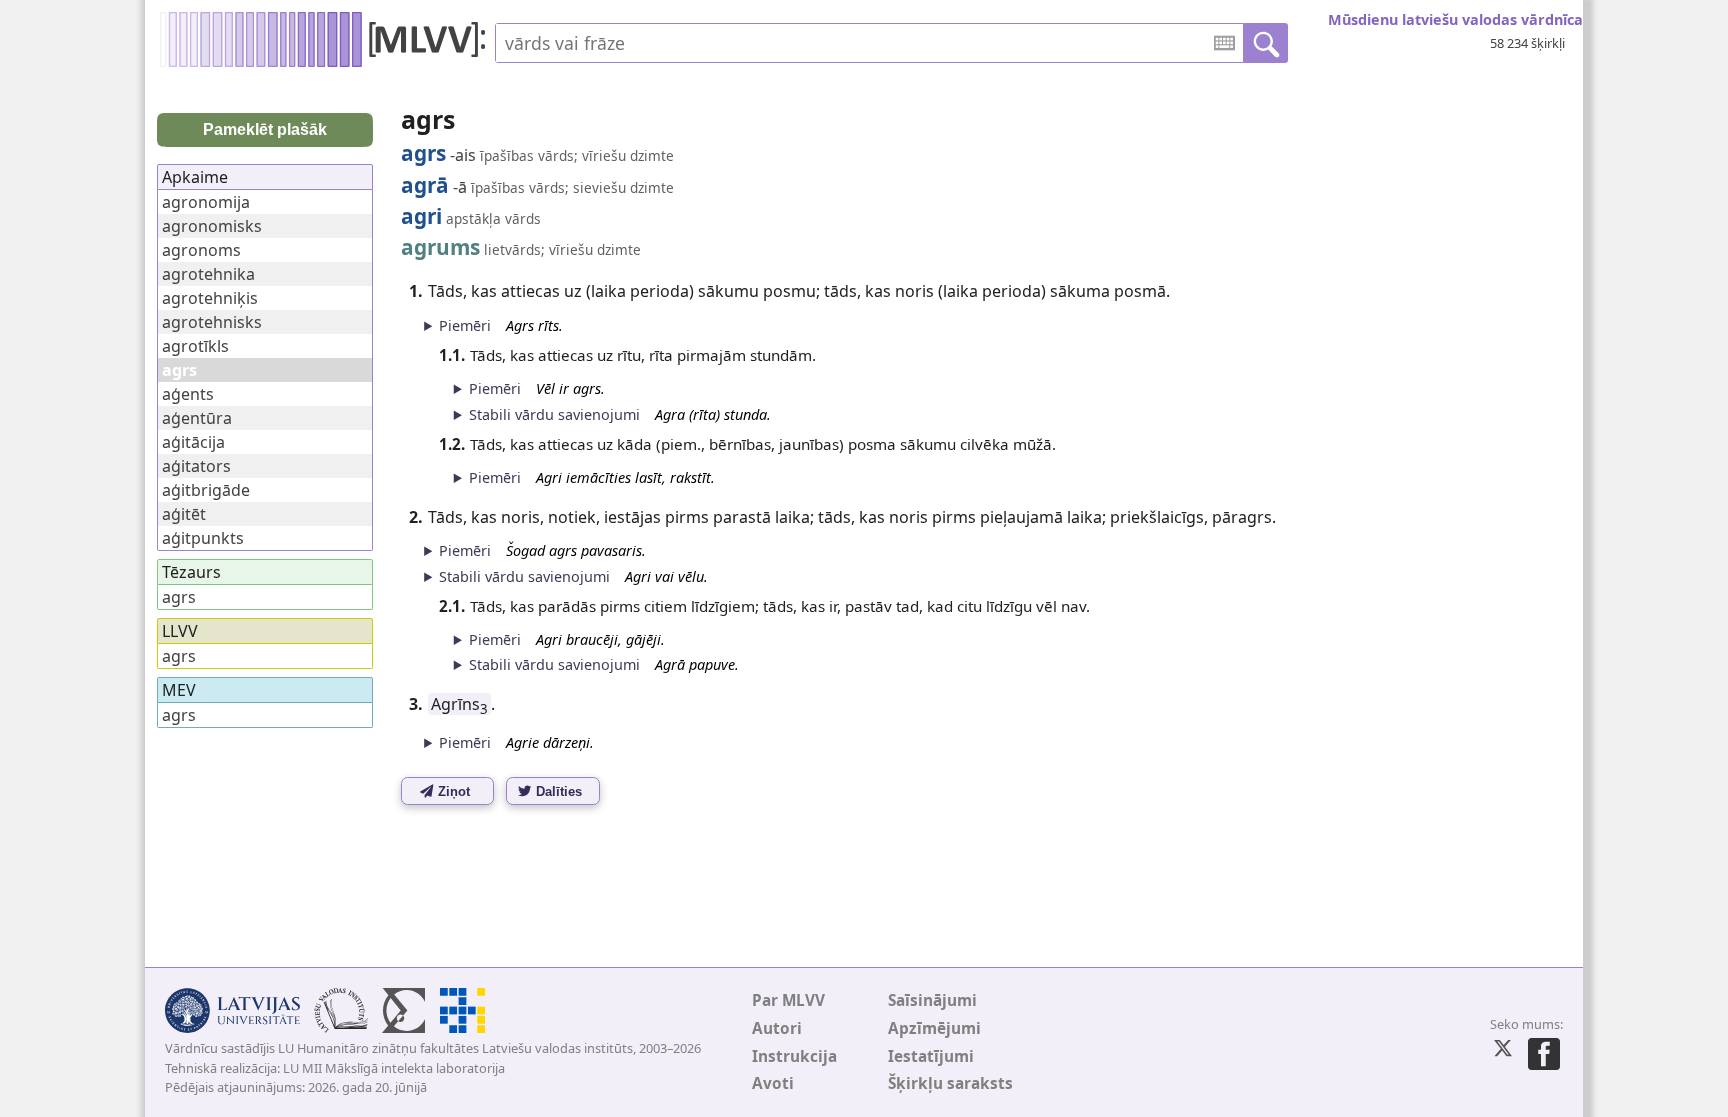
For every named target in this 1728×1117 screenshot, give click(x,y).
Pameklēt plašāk (265, 129)
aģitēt (184, 514)
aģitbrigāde (206, 490)
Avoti (773, 1083)
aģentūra (197, 418)
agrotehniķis (210, 298)
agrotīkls (195, 346)
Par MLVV (788, 1000)
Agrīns (459, 704)
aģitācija (193, 442)
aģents (188, 394)
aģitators (196, 466)
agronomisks (212, 226)
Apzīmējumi (934, 1028)
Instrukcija (794, 1056)
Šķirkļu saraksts (950, 1083)
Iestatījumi (931, 1056)
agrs (179, 597)
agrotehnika (208, 274)
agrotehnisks (212, 322)
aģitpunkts (203, 538)
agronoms (201, 250)
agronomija (206, 202)
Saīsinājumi (932, 1000)
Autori (777, 1028)
